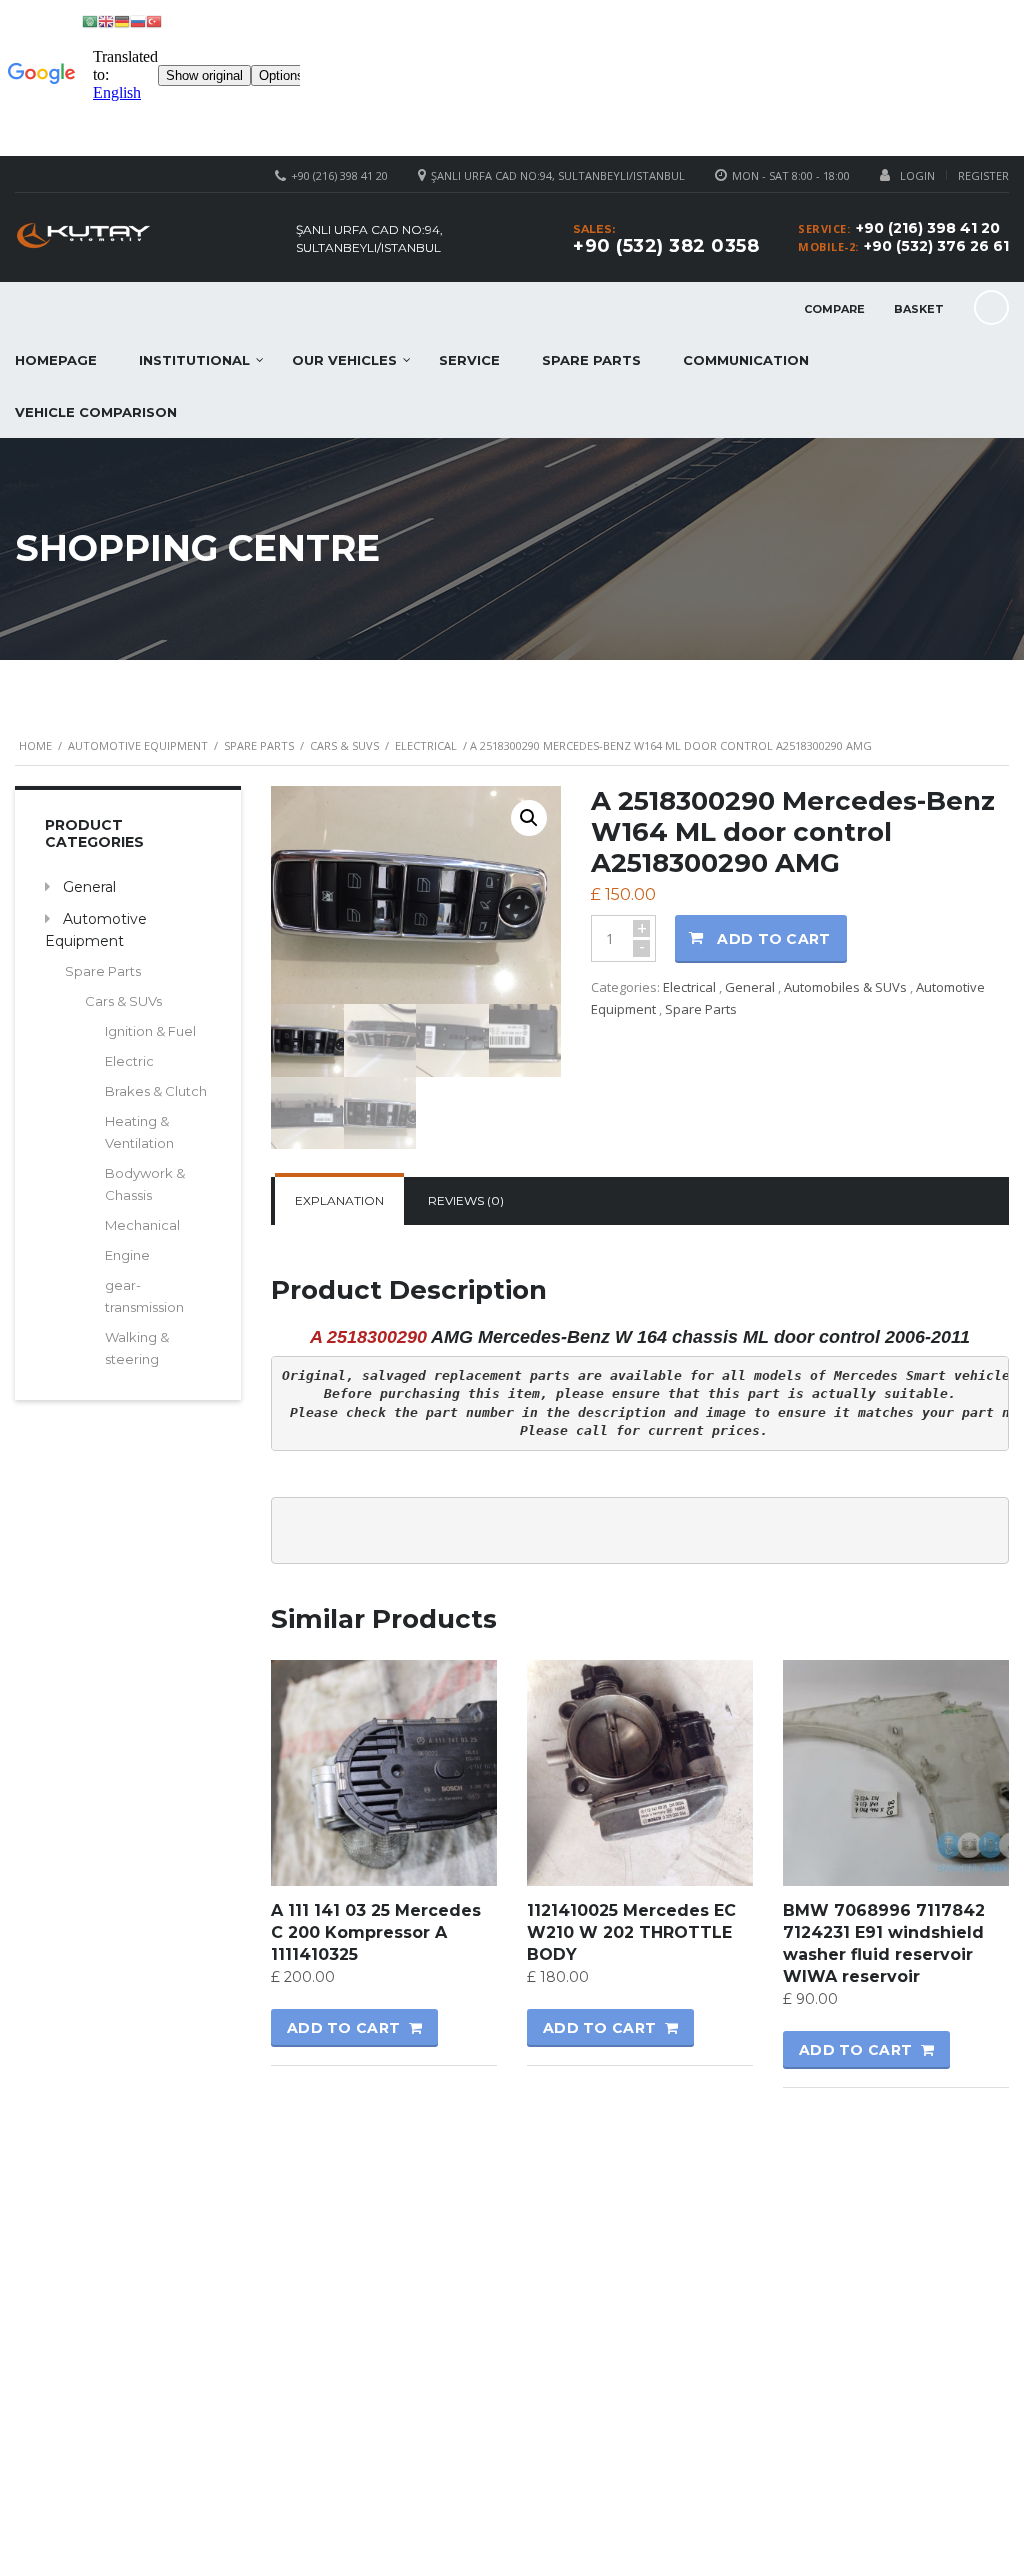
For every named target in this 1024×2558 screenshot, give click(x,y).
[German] (122, 20)
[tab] (339, 1201)
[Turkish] (154, 20)
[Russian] (138, 20)
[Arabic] (90, 20)
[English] (106, 20)
